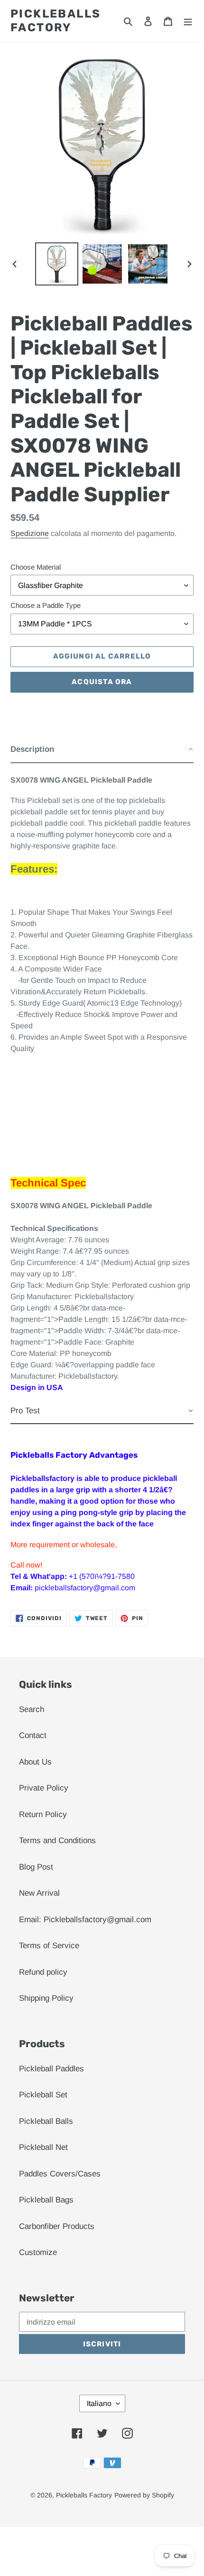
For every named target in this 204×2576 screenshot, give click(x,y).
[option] (57, 264)
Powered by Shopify (144, 2495)
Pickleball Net (43, 2147)
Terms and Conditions (57, 1841)
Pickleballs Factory (56, 21)
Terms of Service (49, 1946)
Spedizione (30, 533)
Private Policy (44, 1788)
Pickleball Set (43, 2095)
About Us (35, 1762)
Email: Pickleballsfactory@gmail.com (85, 1920)
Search (32, 1709)
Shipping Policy (46, 1998)
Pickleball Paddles (51, 2069)
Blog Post (36, 1867)
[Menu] (188, 21)
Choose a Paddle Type (46, 605)
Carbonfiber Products (57, 2226)
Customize (38, 2252)
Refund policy (43, 1972)
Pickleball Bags (46, 2200)
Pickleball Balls (46, 2121)
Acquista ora (102, 682)
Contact (33, 1735)
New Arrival (39, 1893)
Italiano (99, 2403)
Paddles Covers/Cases (60, 2174)
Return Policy (43, 1814)
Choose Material (36, 567)
